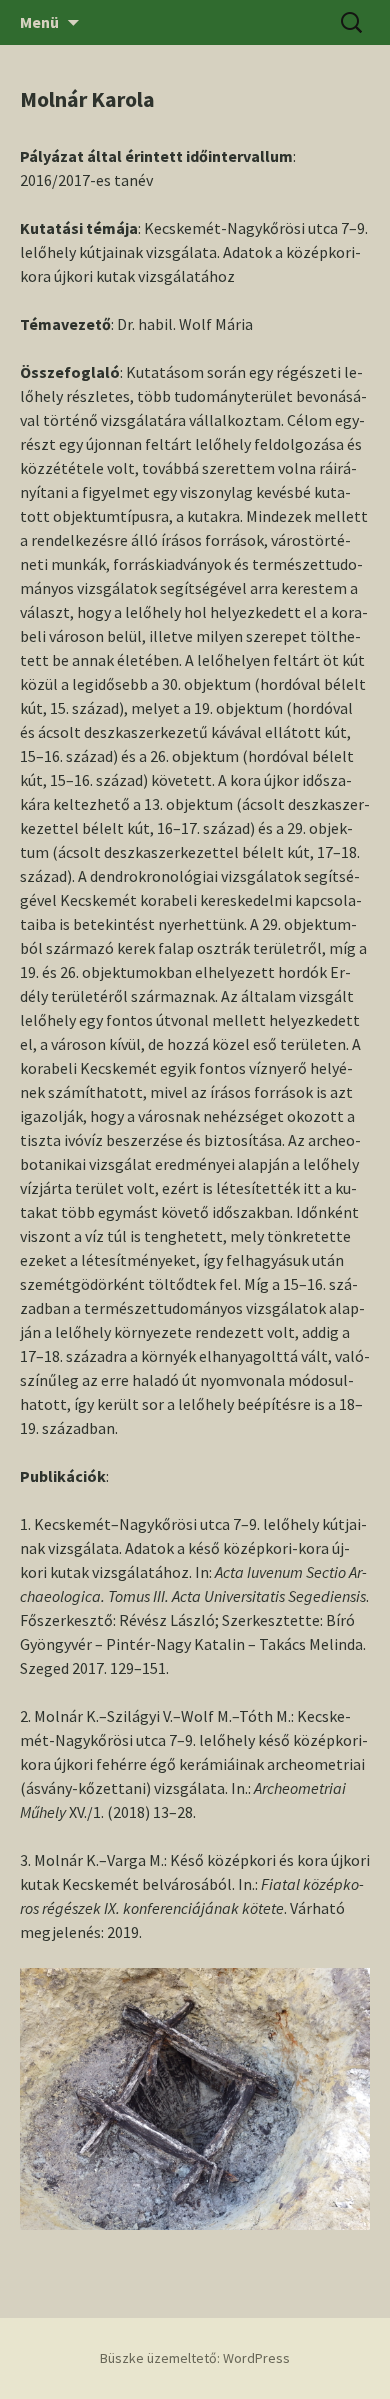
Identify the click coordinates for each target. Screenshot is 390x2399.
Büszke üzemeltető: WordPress (195, 2358)
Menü (39, 22)
